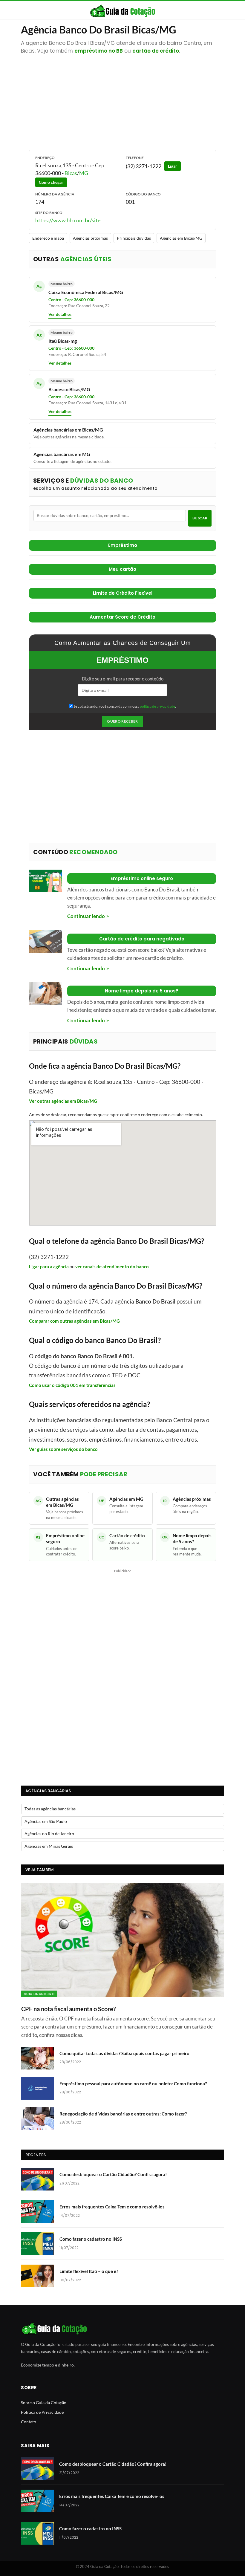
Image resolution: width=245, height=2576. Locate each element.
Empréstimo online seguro (142, 878)
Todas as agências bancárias (50, 1809)
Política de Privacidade (42, 2412)
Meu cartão (122, 569)
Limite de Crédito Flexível (123, 593)
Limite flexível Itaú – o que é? (89, 2271)
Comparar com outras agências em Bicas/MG (74, 1321)
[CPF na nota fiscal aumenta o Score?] (123, 1940)
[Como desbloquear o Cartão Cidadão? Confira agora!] (38, 2179)
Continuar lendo (86, 916)
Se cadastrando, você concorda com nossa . (124, 706)
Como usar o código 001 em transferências (72, 1385)
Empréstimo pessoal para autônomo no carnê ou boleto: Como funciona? (133, 2084)
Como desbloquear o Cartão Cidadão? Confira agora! (113, 2174)
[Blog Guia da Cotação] (123, 11)
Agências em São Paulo (46, 1821)
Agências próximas (90, 238)
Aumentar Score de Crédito (122, 617)
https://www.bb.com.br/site (68, 220)
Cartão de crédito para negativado (142, 939)
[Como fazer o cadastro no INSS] (38, 2244)
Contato (29, 2422)
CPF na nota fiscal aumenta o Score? (68, 2009)
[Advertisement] (123, 99)
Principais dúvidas (134, 238)
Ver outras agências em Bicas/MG (63, 1101)
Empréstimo (123, 545)
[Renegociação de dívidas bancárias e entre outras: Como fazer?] (38, 2118)
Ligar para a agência (49, 1266)
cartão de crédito (156, 51)
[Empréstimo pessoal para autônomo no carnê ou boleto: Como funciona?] (38, 2088)
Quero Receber (122, 721)
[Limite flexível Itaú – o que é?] (38, 2276)
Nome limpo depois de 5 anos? (142, 991)
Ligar (173, 166)
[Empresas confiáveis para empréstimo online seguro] (45, 881)
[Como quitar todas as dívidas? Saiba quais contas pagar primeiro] (38, 2058)
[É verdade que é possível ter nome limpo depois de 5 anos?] (45, 993)
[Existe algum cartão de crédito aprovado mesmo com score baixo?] (45, 941)
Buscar (200, 518)
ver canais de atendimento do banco (112, 1266)
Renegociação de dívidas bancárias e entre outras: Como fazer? (123, 2114)
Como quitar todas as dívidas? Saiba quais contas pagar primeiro (124, 2053)
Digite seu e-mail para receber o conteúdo (123, 679)
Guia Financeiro (39, 1994)
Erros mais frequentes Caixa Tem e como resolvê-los (112, 2207)
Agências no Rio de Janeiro (49, 1834)
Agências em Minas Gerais (49, 1846)
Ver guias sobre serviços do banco (63, 1449)
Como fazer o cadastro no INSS (91, 2239)
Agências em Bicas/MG (181, 238)
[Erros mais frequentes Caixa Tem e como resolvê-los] (38, 2211)
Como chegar (51, 182)
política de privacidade (157, 706)
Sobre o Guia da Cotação (44, 2403)
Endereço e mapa (48, 238)
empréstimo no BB (99, 51)
